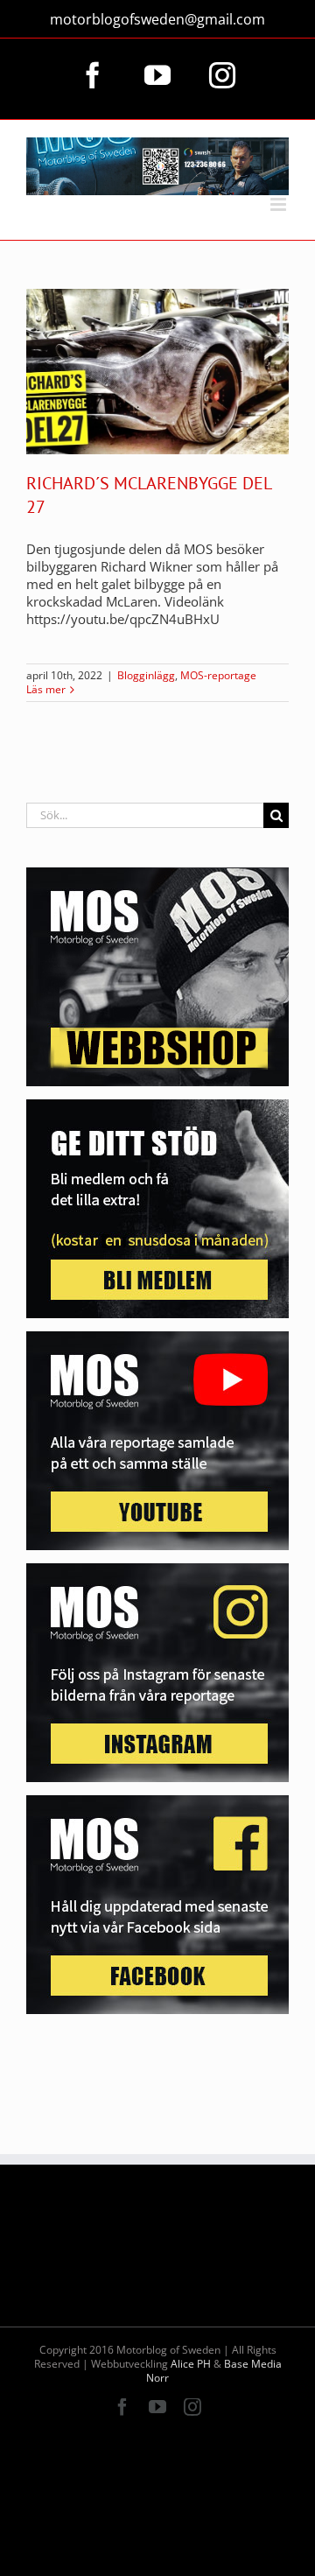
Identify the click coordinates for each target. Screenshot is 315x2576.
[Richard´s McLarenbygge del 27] (157, 372)
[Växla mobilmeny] (280, 204)
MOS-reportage (218, 675)
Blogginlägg (146, 675)
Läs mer (46, 690)
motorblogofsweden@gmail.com (157, 19)
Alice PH (191, 2364)
